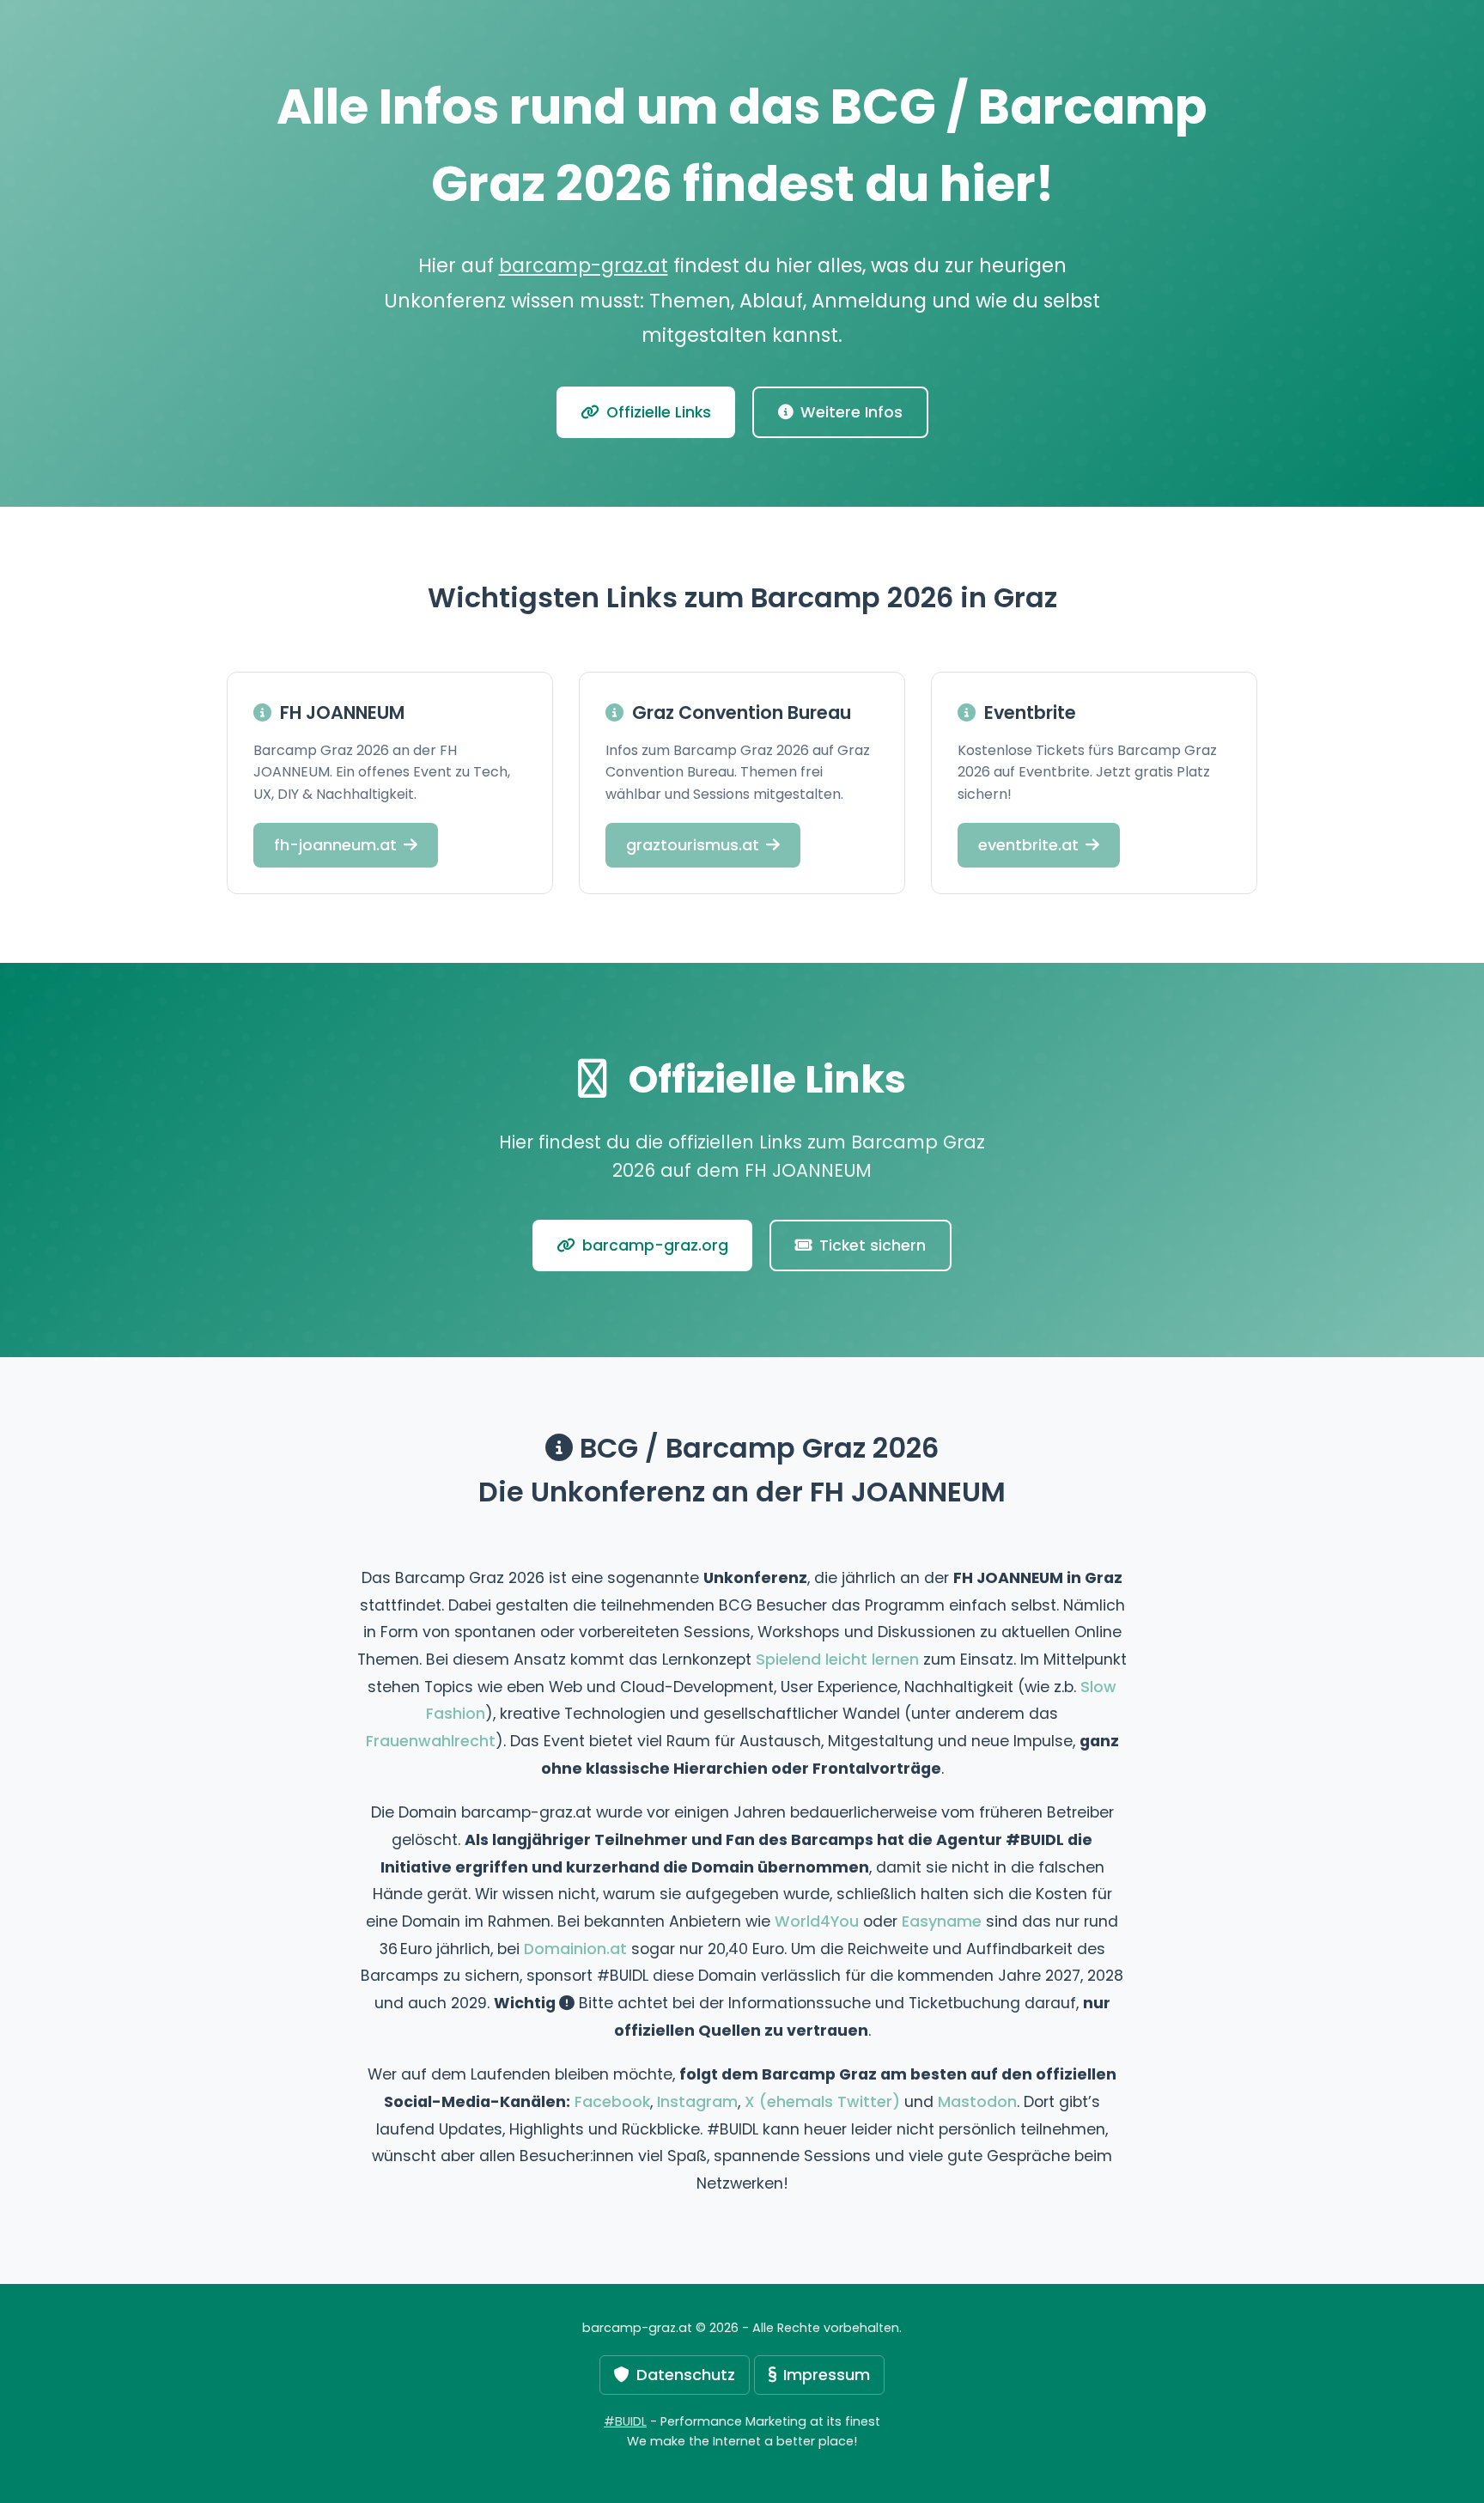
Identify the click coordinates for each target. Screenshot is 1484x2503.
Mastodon (977, 2102)
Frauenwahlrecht (431, 1741)
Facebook (612, 2102)
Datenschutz (686, 2375)
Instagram (697, 2102)
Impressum (827, 2375)
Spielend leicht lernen (837, 1660)
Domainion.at (575, 1949)
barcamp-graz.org (655, 1245)
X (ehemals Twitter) (822, 2102)
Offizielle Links (659, 412)
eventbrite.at (1028, 845)
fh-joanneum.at (335, 845)
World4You (817, 1921)
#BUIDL (625, 2421)
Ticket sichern (873, 1245)
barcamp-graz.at (584, 265)
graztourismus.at (693, 845)
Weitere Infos (851, 412)
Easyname (942, 1921)
